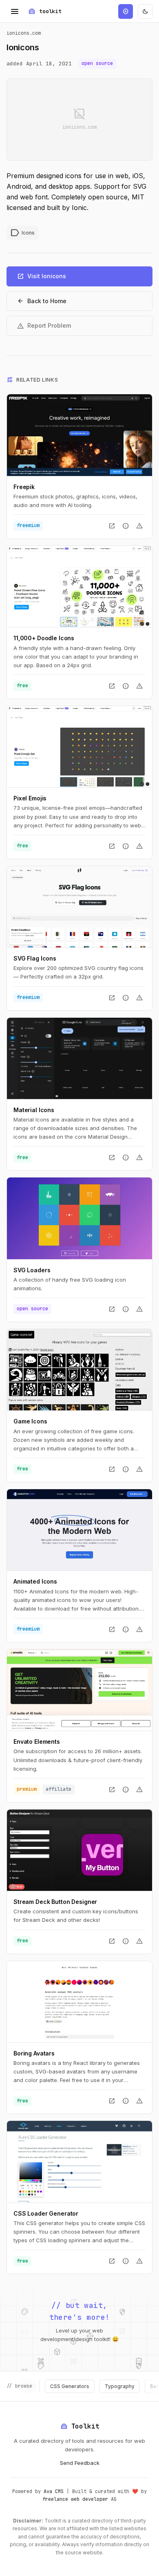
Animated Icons (35, 1581)
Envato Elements (37, 1742)
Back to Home (42, 301)
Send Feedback (80, 2463)
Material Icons (34, 1110)
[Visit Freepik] (79, 435)
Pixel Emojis (30, 798)
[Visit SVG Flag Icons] (79, 907)
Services (141, 2386)
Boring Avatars (34, 2053)
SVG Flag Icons (35, 958)
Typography (100, 2386)
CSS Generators (50, 2386)
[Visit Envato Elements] (79, 1690)
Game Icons (30, 1421)
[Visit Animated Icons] (79, 1530)
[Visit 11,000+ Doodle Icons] (79, 586)
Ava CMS (54, 2491)
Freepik (24, 487)
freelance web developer (75, 2499)
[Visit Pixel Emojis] (79, 747)
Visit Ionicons (41, 276)
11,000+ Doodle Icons (44, 638)
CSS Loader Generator (46, 2213)
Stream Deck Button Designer (55, 1902)
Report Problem (44, 326)
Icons (22, 233)
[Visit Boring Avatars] (79, 2002)
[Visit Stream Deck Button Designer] (79, 1850)
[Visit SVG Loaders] (79, 1218)
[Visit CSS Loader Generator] (79, 2162)
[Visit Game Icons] (79, 1370)
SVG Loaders (32, 1270)
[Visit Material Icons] (79, 1058)
